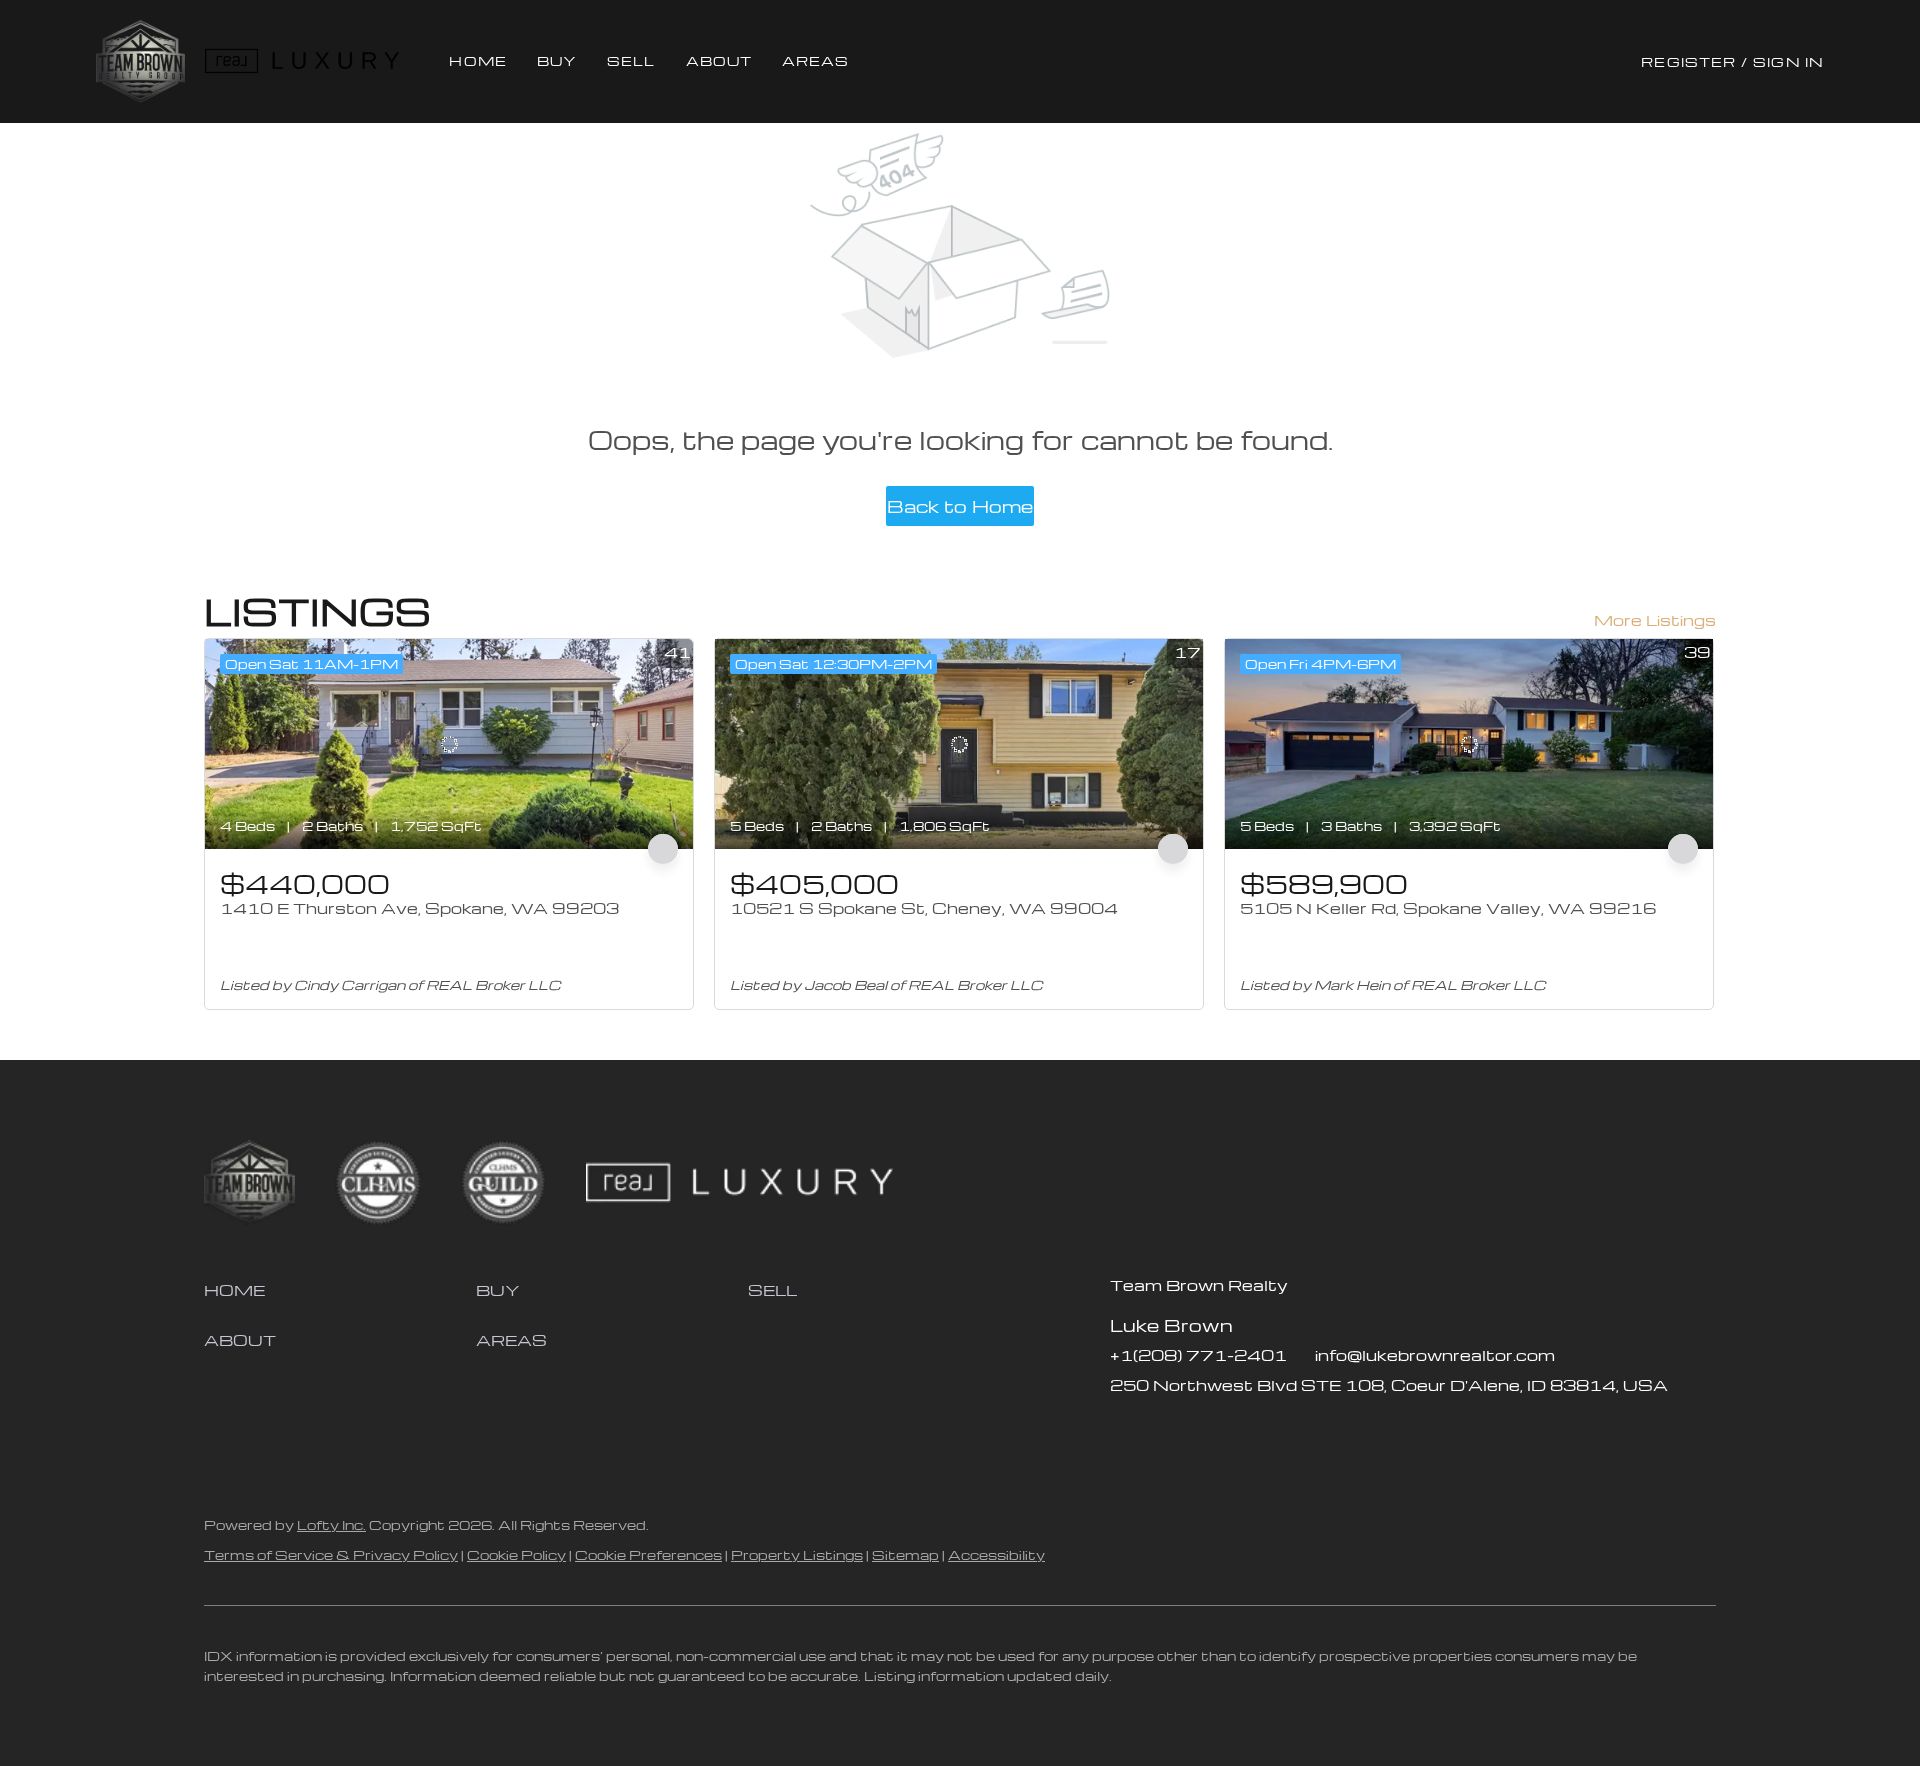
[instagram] (1205, 1430)
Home (477, 60)
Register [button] (1688, 61)
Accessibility (996, 1554)
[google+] (1285, 1430)
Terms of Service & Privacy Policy (331, 1554)
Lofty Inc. (331, 1524)
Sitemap (905, 1554)
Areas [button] (816, 60)
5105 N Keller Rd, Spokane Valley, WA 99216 (1448, 908)
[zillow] (1165, 1430)
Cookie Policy (516, 1554)
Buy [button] (557, 60)
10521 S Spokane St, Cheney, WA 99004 (924, 908)
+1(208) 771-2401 (1198, 1355)
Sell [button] (631, 60)
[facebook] (1125, 1430)
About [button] (719, 60)
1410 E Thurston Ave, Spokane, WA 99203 (419, 908)
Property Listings (797, 1554)
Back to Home (960, 505)
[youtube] (1245, 1430)
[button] (140, 61)
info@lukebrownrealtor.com (1435, 1355)
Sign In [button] (1788, 61)
